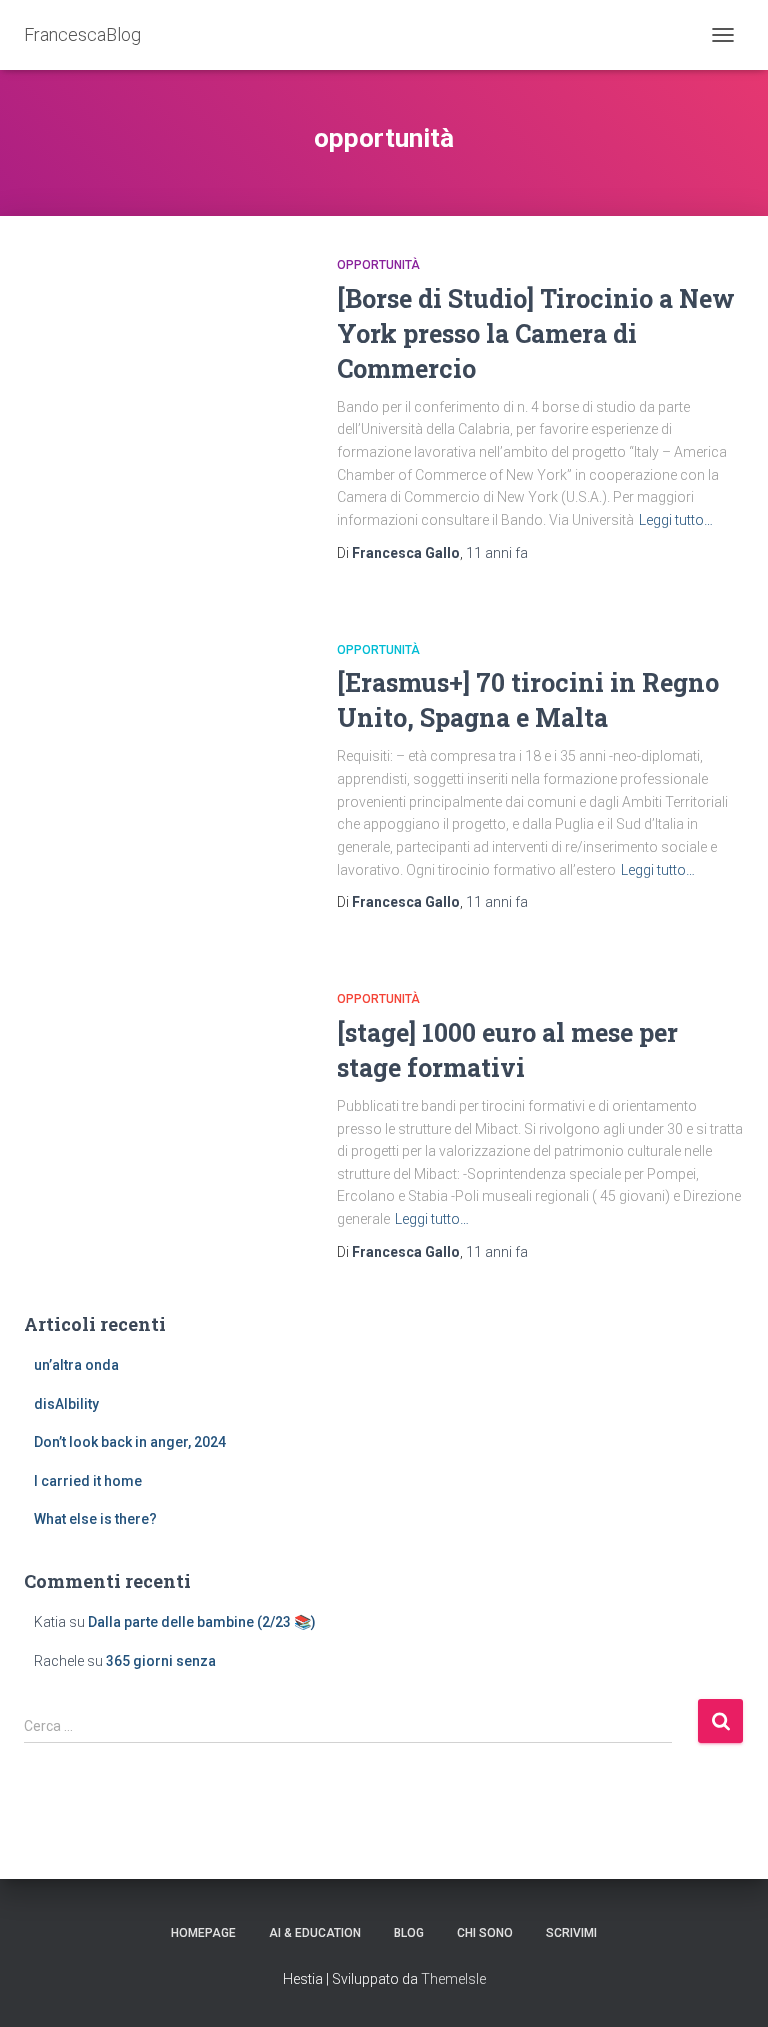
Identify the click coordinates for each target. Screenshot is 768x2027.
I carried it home (88, 1481)
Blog (409, 1933)
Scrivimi (571, 1933)
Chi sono (485, 1933)
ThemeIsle (453, 1979)
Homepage (203, 1933)
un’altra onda (76, 1365)
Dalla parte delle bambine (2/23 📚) (202, 1622)
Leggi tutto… (676, 520)
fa (497, 553)
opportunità (378, 265)
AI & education (315, 1933)
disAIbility (66, 1404)
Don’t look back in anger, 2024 (130, 1442)
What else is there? (95, 1519)
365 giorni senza (161, 1661)
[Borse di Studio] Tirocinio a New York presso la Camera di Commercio (536, 333)
